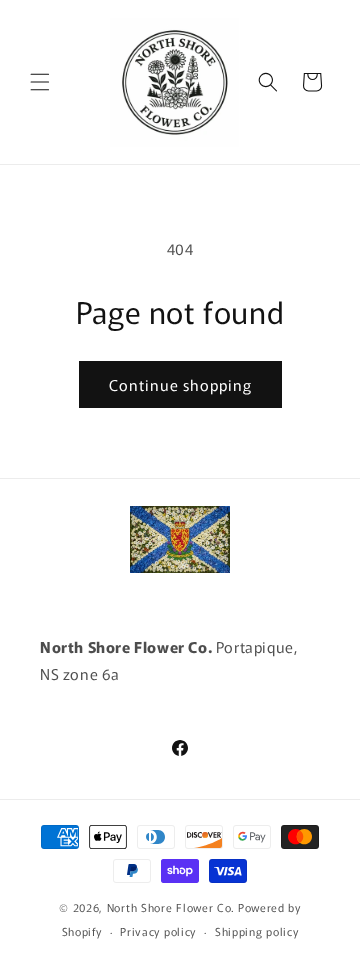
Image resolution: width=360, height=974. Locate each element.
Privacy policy (158, 931)
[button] (40, 82)
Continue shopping (180, 384)
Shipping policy (257, 931)
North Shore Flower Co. (171, 907)
